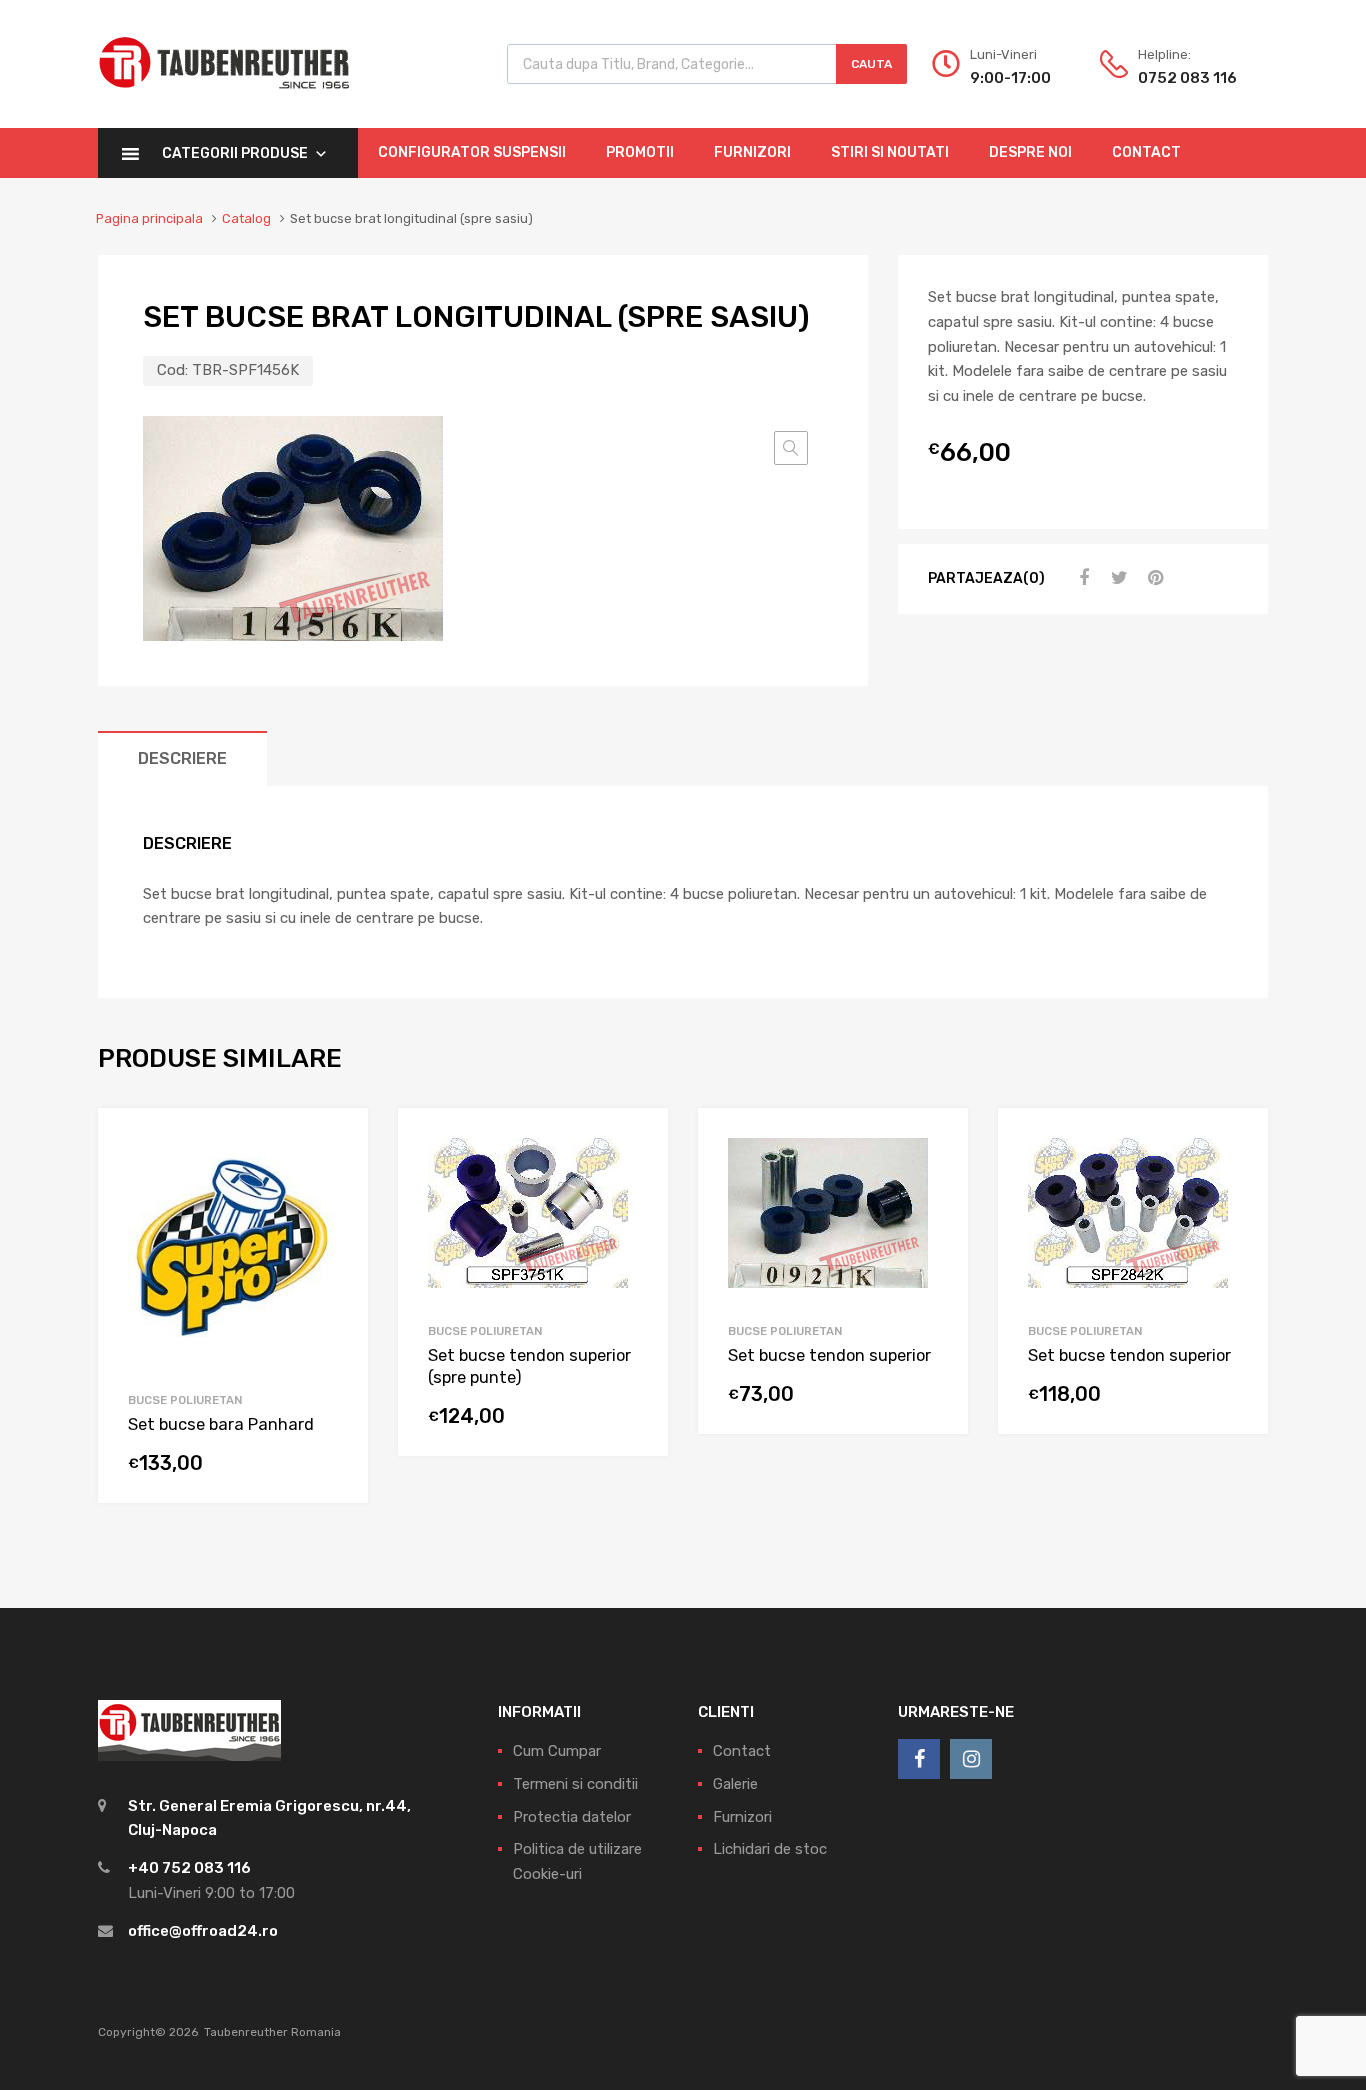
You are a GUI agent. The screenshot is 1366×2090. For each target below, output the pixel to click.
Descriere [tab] (182, 758)
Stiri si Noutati (890, 152)
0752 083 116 (1187, 78)
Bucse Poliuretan (185, 1400)
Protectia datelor (572, 1817)
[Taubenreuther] (224, 100)
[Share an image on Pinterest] (1153, 578)
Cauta (871, 64)
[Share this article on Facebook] (1081, 578)
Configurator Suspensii (472, 152)
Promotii (640, 152)
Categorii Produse (235, 153)
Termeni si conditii (575, 1784)
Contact (1146, 152)
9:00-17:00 (1010, 78)
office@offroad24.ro (203, 1931)
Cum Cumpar (557, 1751)
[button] (791, 448)
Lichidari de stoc (770, 1849)
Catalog (246, 218)
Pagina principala (149, 218)
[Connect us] (919, 1759)
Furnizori (752, 152)
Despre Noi (1030, 152)
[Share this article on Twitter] (1117, 578)
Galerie (735, 1784)
